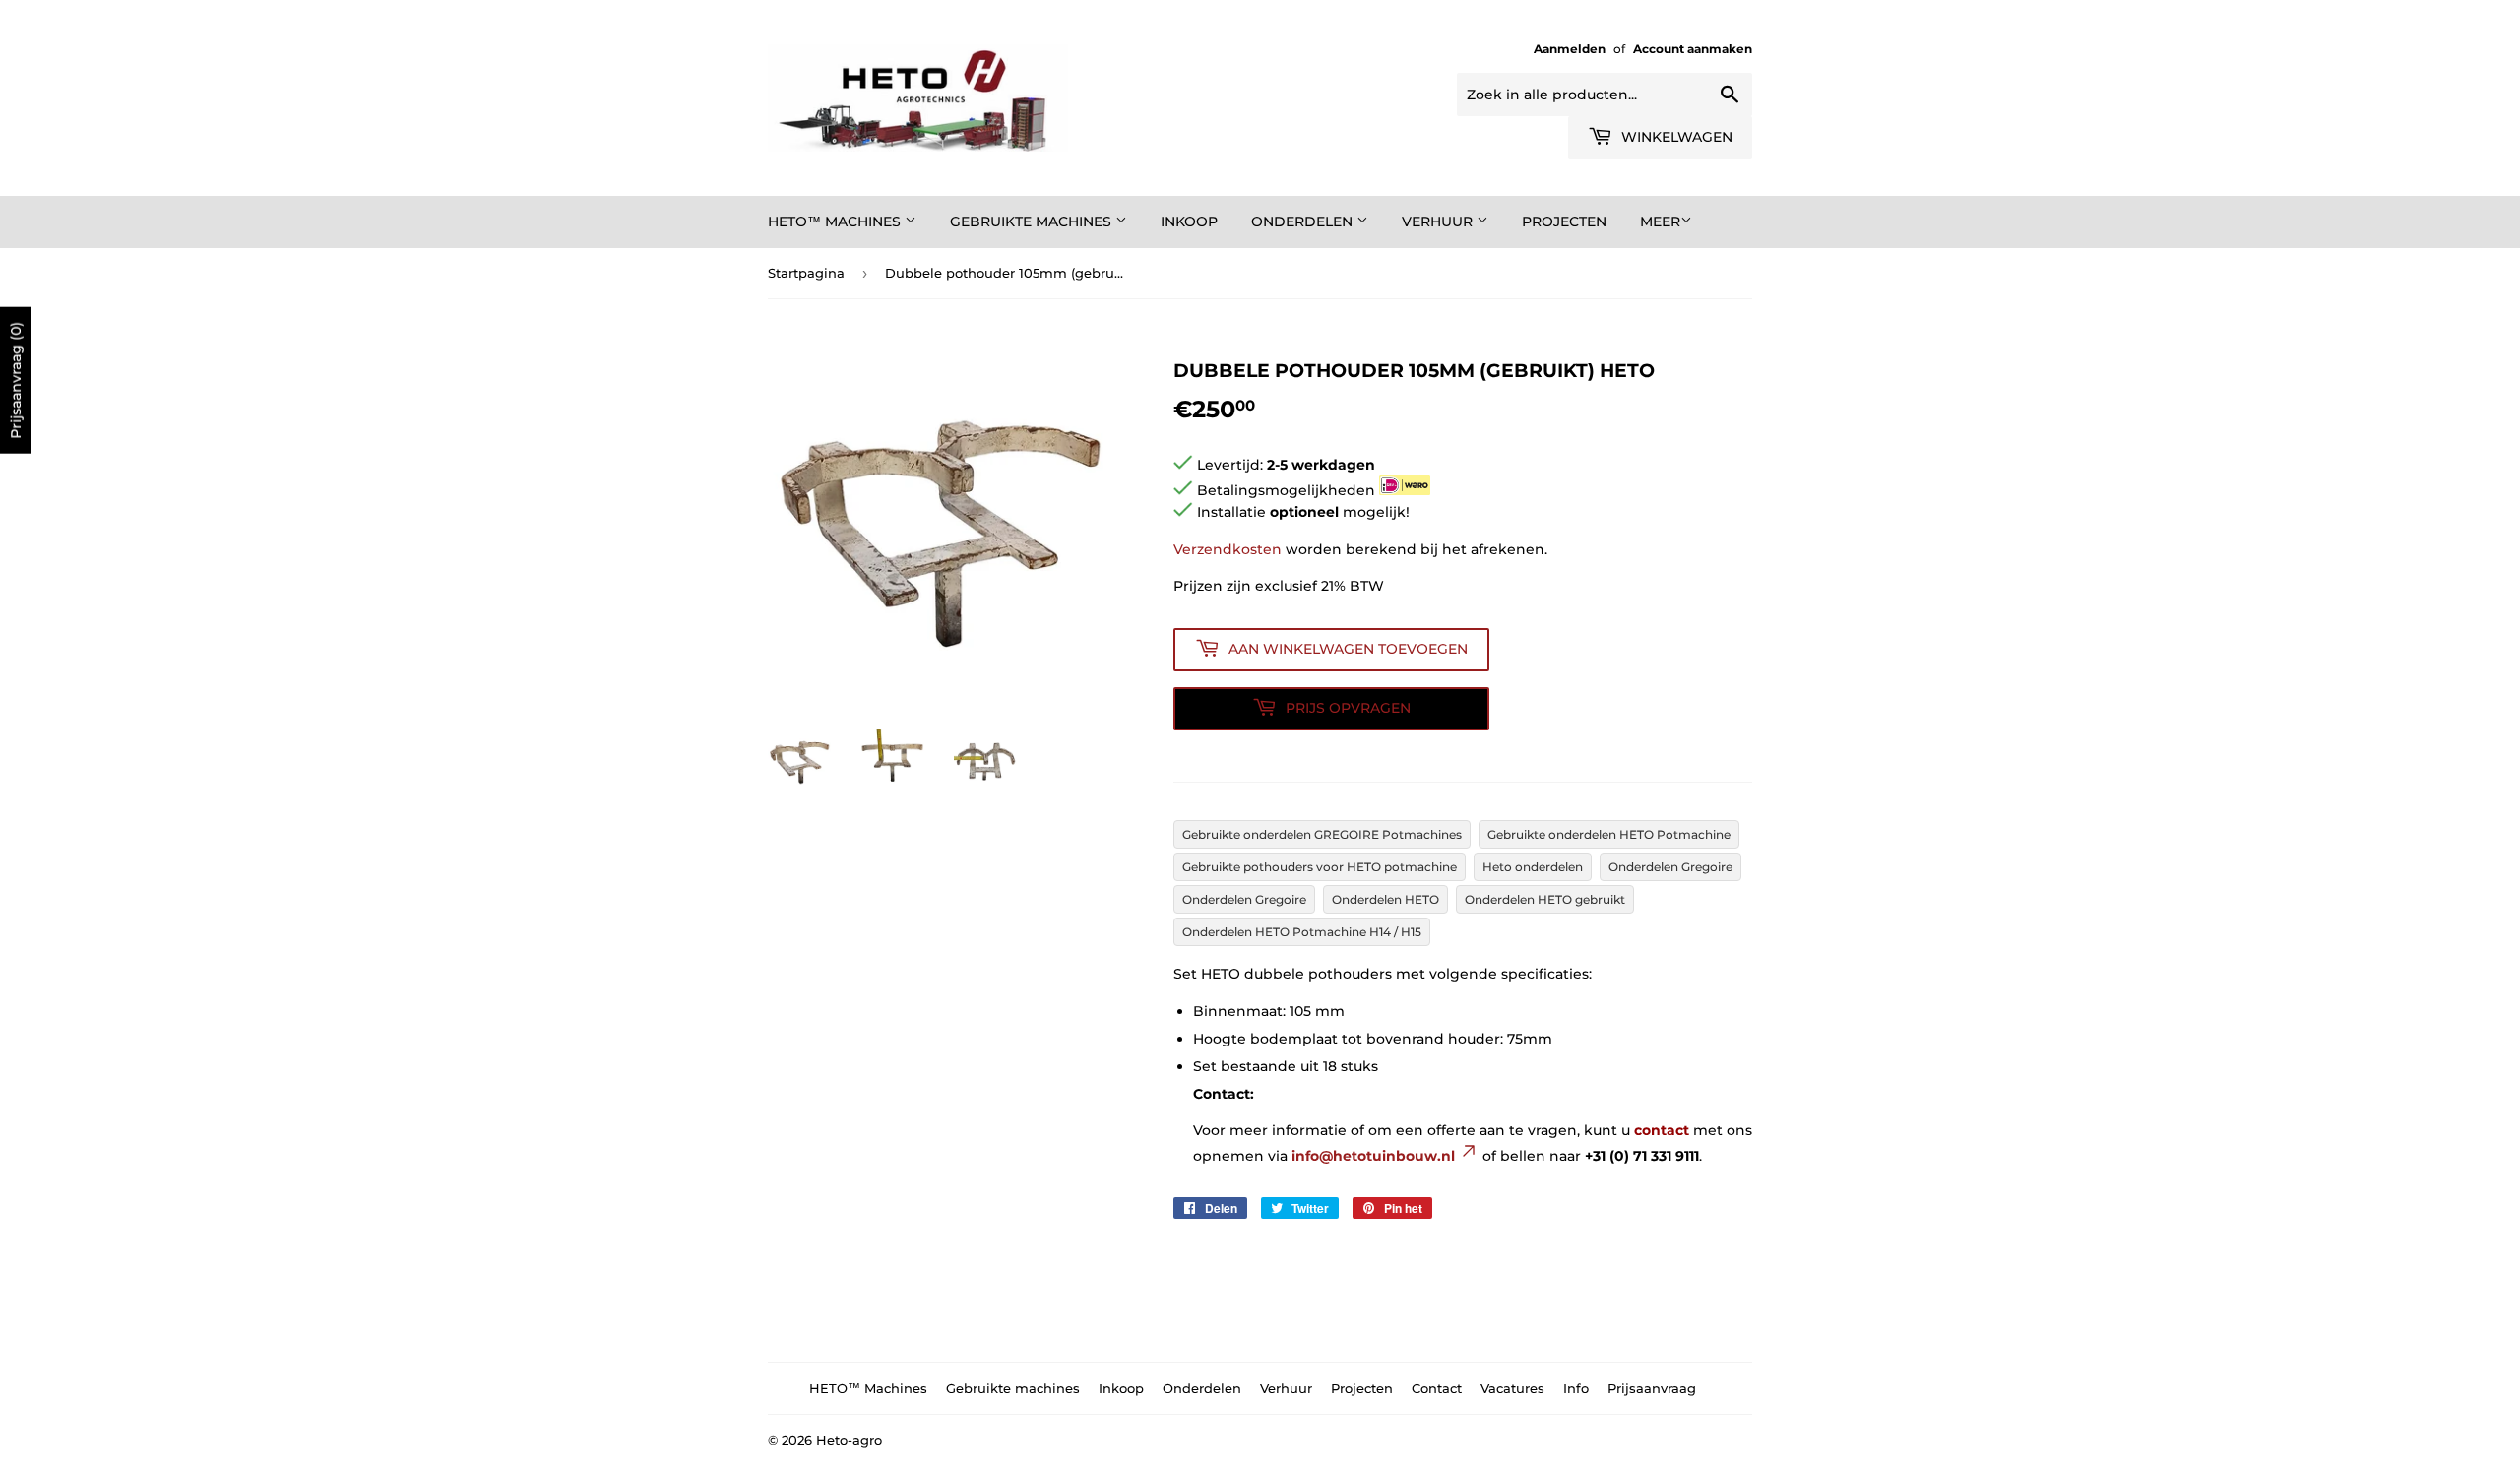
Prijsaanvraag (1652, 1388)
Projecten (1564, 222)
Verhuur (1439, 222)
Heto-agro (849, 1440)
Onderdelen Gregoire (1670, 867)
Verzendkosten (1228, 549)
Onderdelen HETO (1386, 899)
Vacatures (1512, 1388)
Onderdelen (1304, 222)
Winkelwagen (1675, 137)
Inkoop (1189, 222)
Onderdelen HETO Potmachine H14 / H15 (1302, 932)
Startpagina (806, 273)
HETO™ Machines (836, 222)
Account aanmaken (1693, 49)
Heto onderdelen (1533, 867)
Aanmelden (1570, 49)
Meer (1660, 222)
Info (1576, 1388)
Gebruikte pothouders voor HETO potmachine (1320, 867)
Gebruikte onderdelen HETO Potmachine (1609, 834)
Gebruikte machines (1033, 222)
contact (1662, 1130)
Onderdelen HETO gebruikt (1545, 899)
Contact (1437, 1388)
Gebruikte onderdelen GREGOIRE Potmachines (1322, 834)
